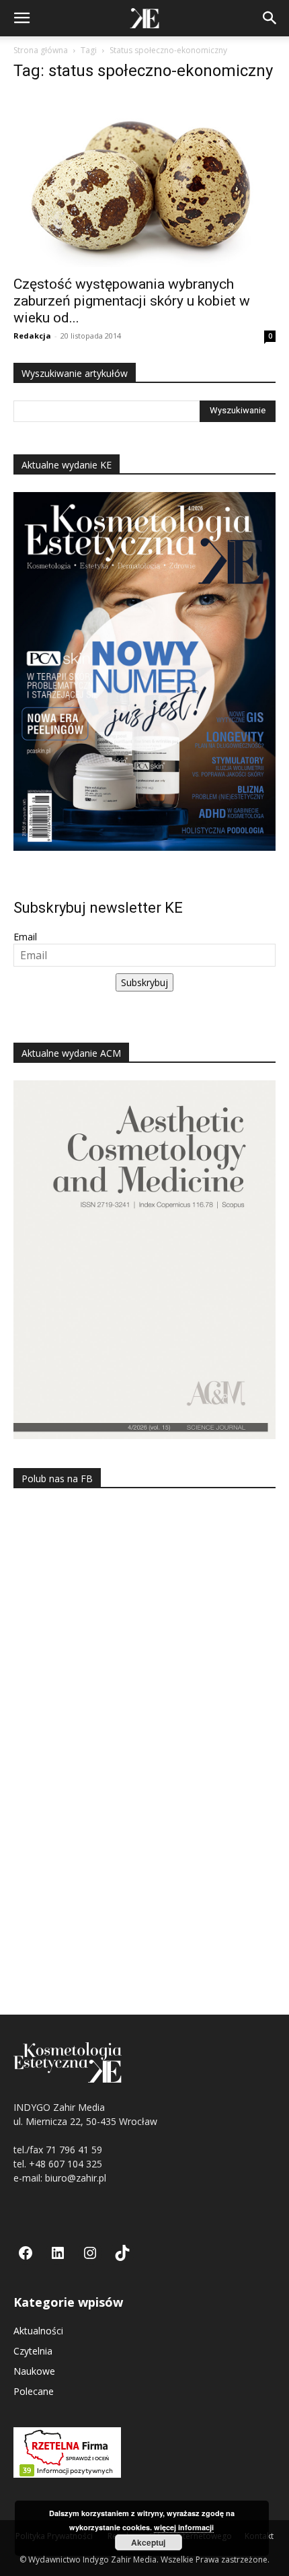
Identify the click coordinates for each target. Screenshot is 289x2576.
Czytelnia (33, 2351)
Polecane (34, 2391)
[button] (22, 18)
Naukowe (34, 2371)
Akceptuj (148, 2542)
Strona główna (41, 50)
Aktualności (38, 2331)
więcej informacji (184, 2527)
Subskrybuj (144, 982)
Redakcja (32, 336)
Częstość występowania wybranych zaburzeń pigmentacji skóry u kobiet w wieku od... (132, 301)
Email (25, 937)
